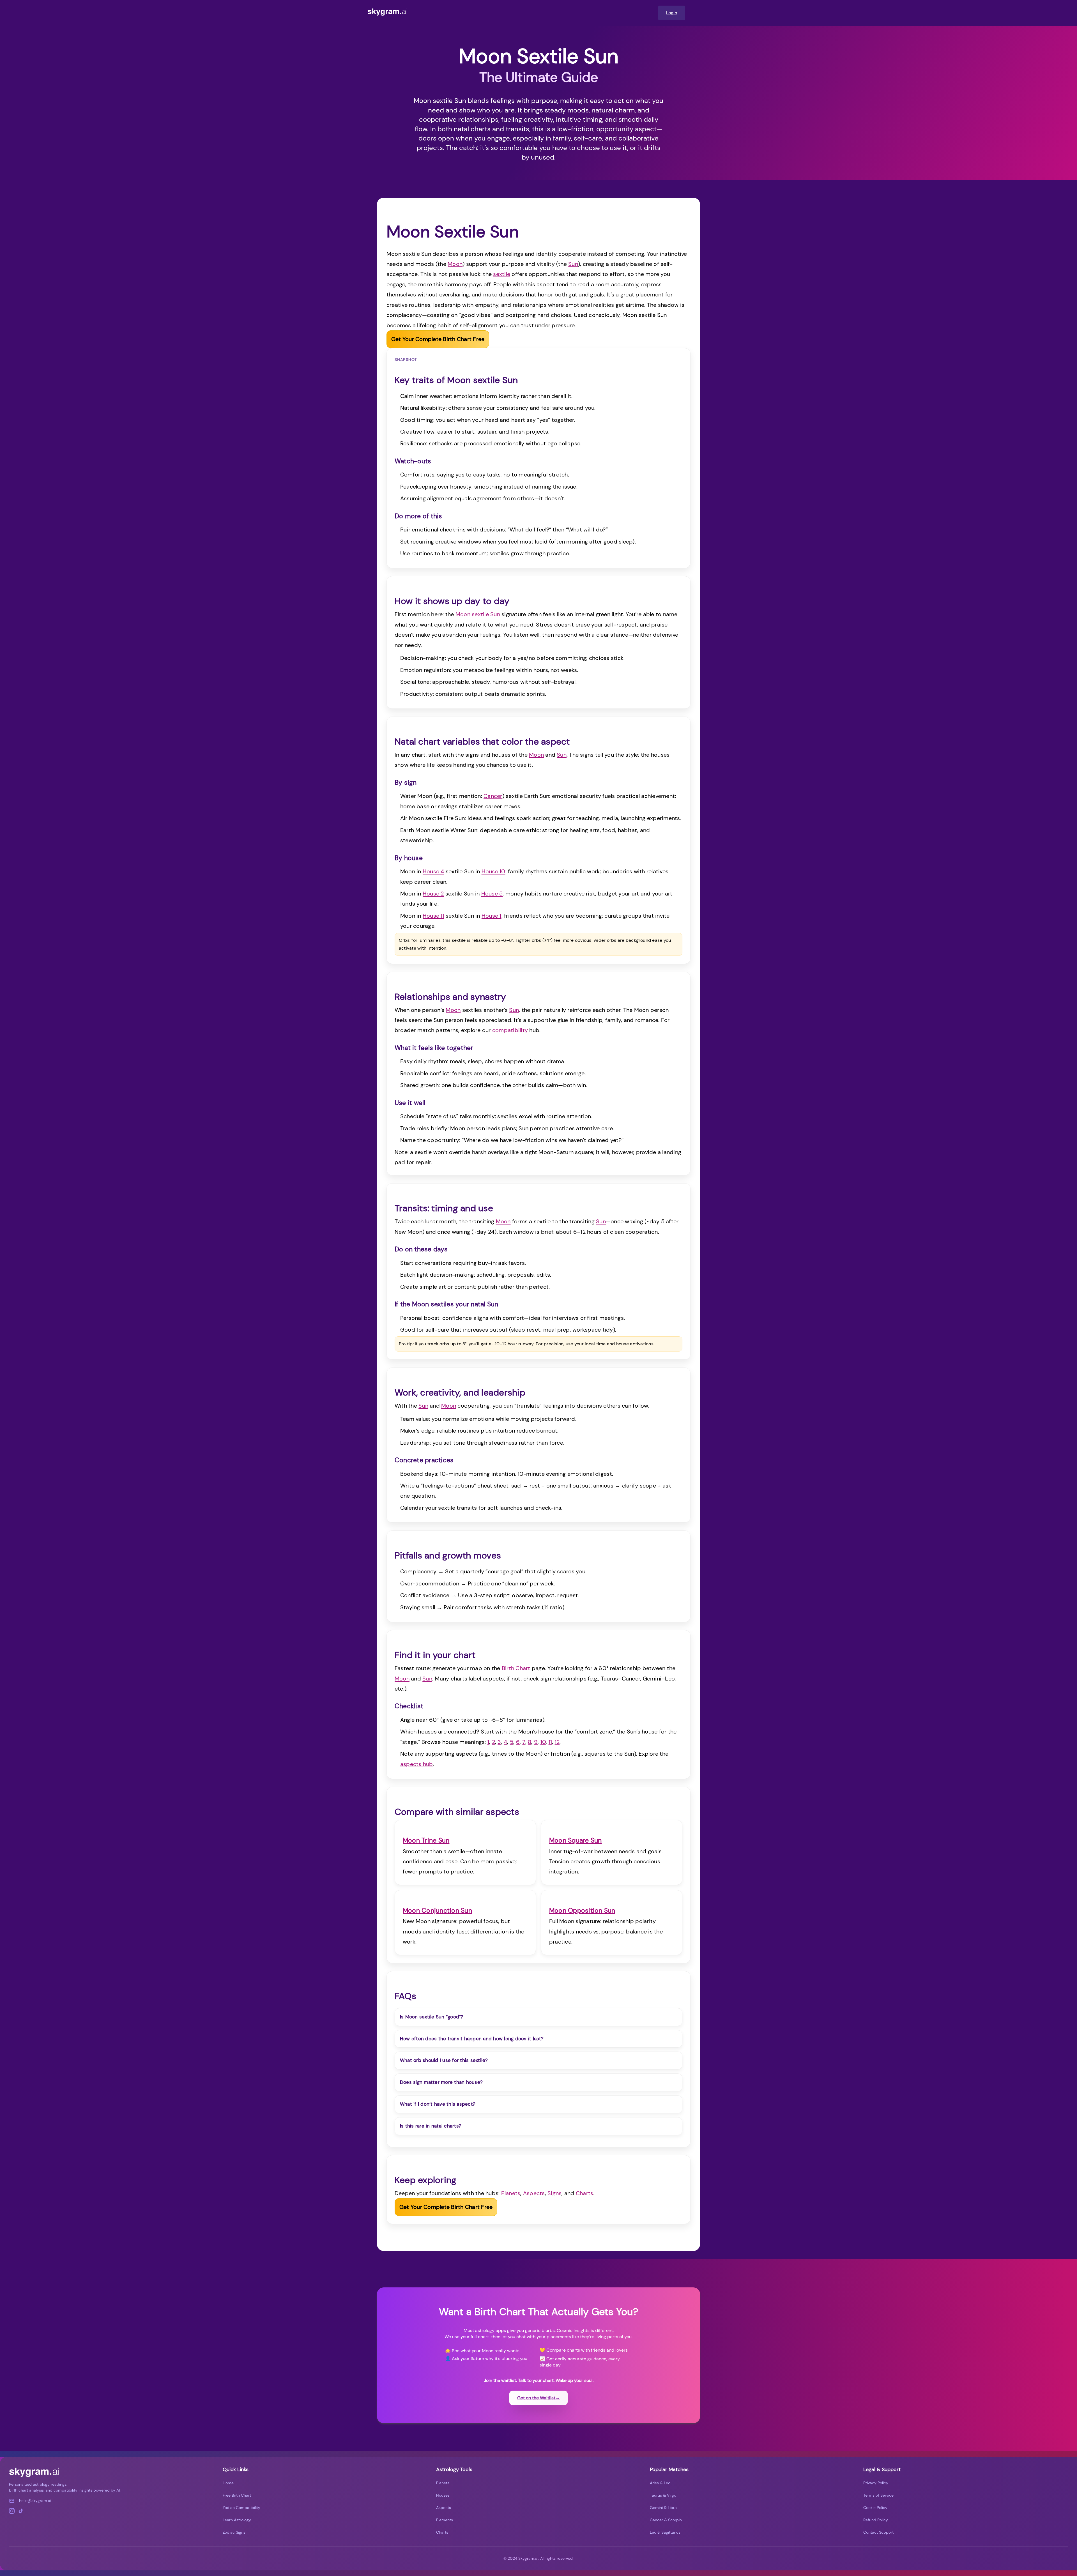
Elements (445, 2520)
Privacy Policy (876, 2483)
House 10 (493, 871)
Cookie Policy (875, 2508)
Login (672, 13)
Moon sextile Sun (478, 614)
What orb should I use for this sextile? (444, 2060)
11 (550, 1742)
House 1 (492, 916)
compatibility (510, 1030)
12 (557, 1742)
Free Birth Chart (237, 2495)
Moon (455, 264)
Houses (443, 2495)
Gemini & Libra (663, 2508)
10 (543, 1742)
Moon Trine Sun (426, 1840)
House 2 (433, 894)
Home (228, 2483)
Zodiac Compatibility (241, 2508)
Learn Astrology (237, 2520)
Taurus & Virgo (663, 2495)
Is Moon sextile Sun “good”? (432, 2017)
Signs (554, 2193)
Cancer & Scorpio (666, 2520)
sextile (502, 274)
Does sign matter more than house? (441, 2082)
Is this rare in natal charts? (431, 2126)
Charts (584, 2193)
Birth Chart (516, 1668)
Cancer (493, 796)
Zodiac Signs (234, 2532)
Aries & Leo (660, 2483)
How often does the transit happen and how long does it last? (472, 2039)
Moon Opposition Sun (582, 1910)
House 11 (433, 916)
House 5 (492, 894)
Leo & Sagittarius (665, 2532)
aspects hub (417, 1764)
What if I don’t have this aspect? (438, 2104)
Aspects (534, 2193)
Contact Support (878, 2532)
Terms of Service (878, 2495)
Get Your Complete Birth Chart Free (438, 339)
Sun (573, 264)
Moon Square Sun (576, 1840)
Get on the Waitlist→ (538, 2398)
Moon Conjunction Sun (437, 1910)
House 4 (433, 871)
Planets (511, 2193)
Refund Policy (876, 2520)
